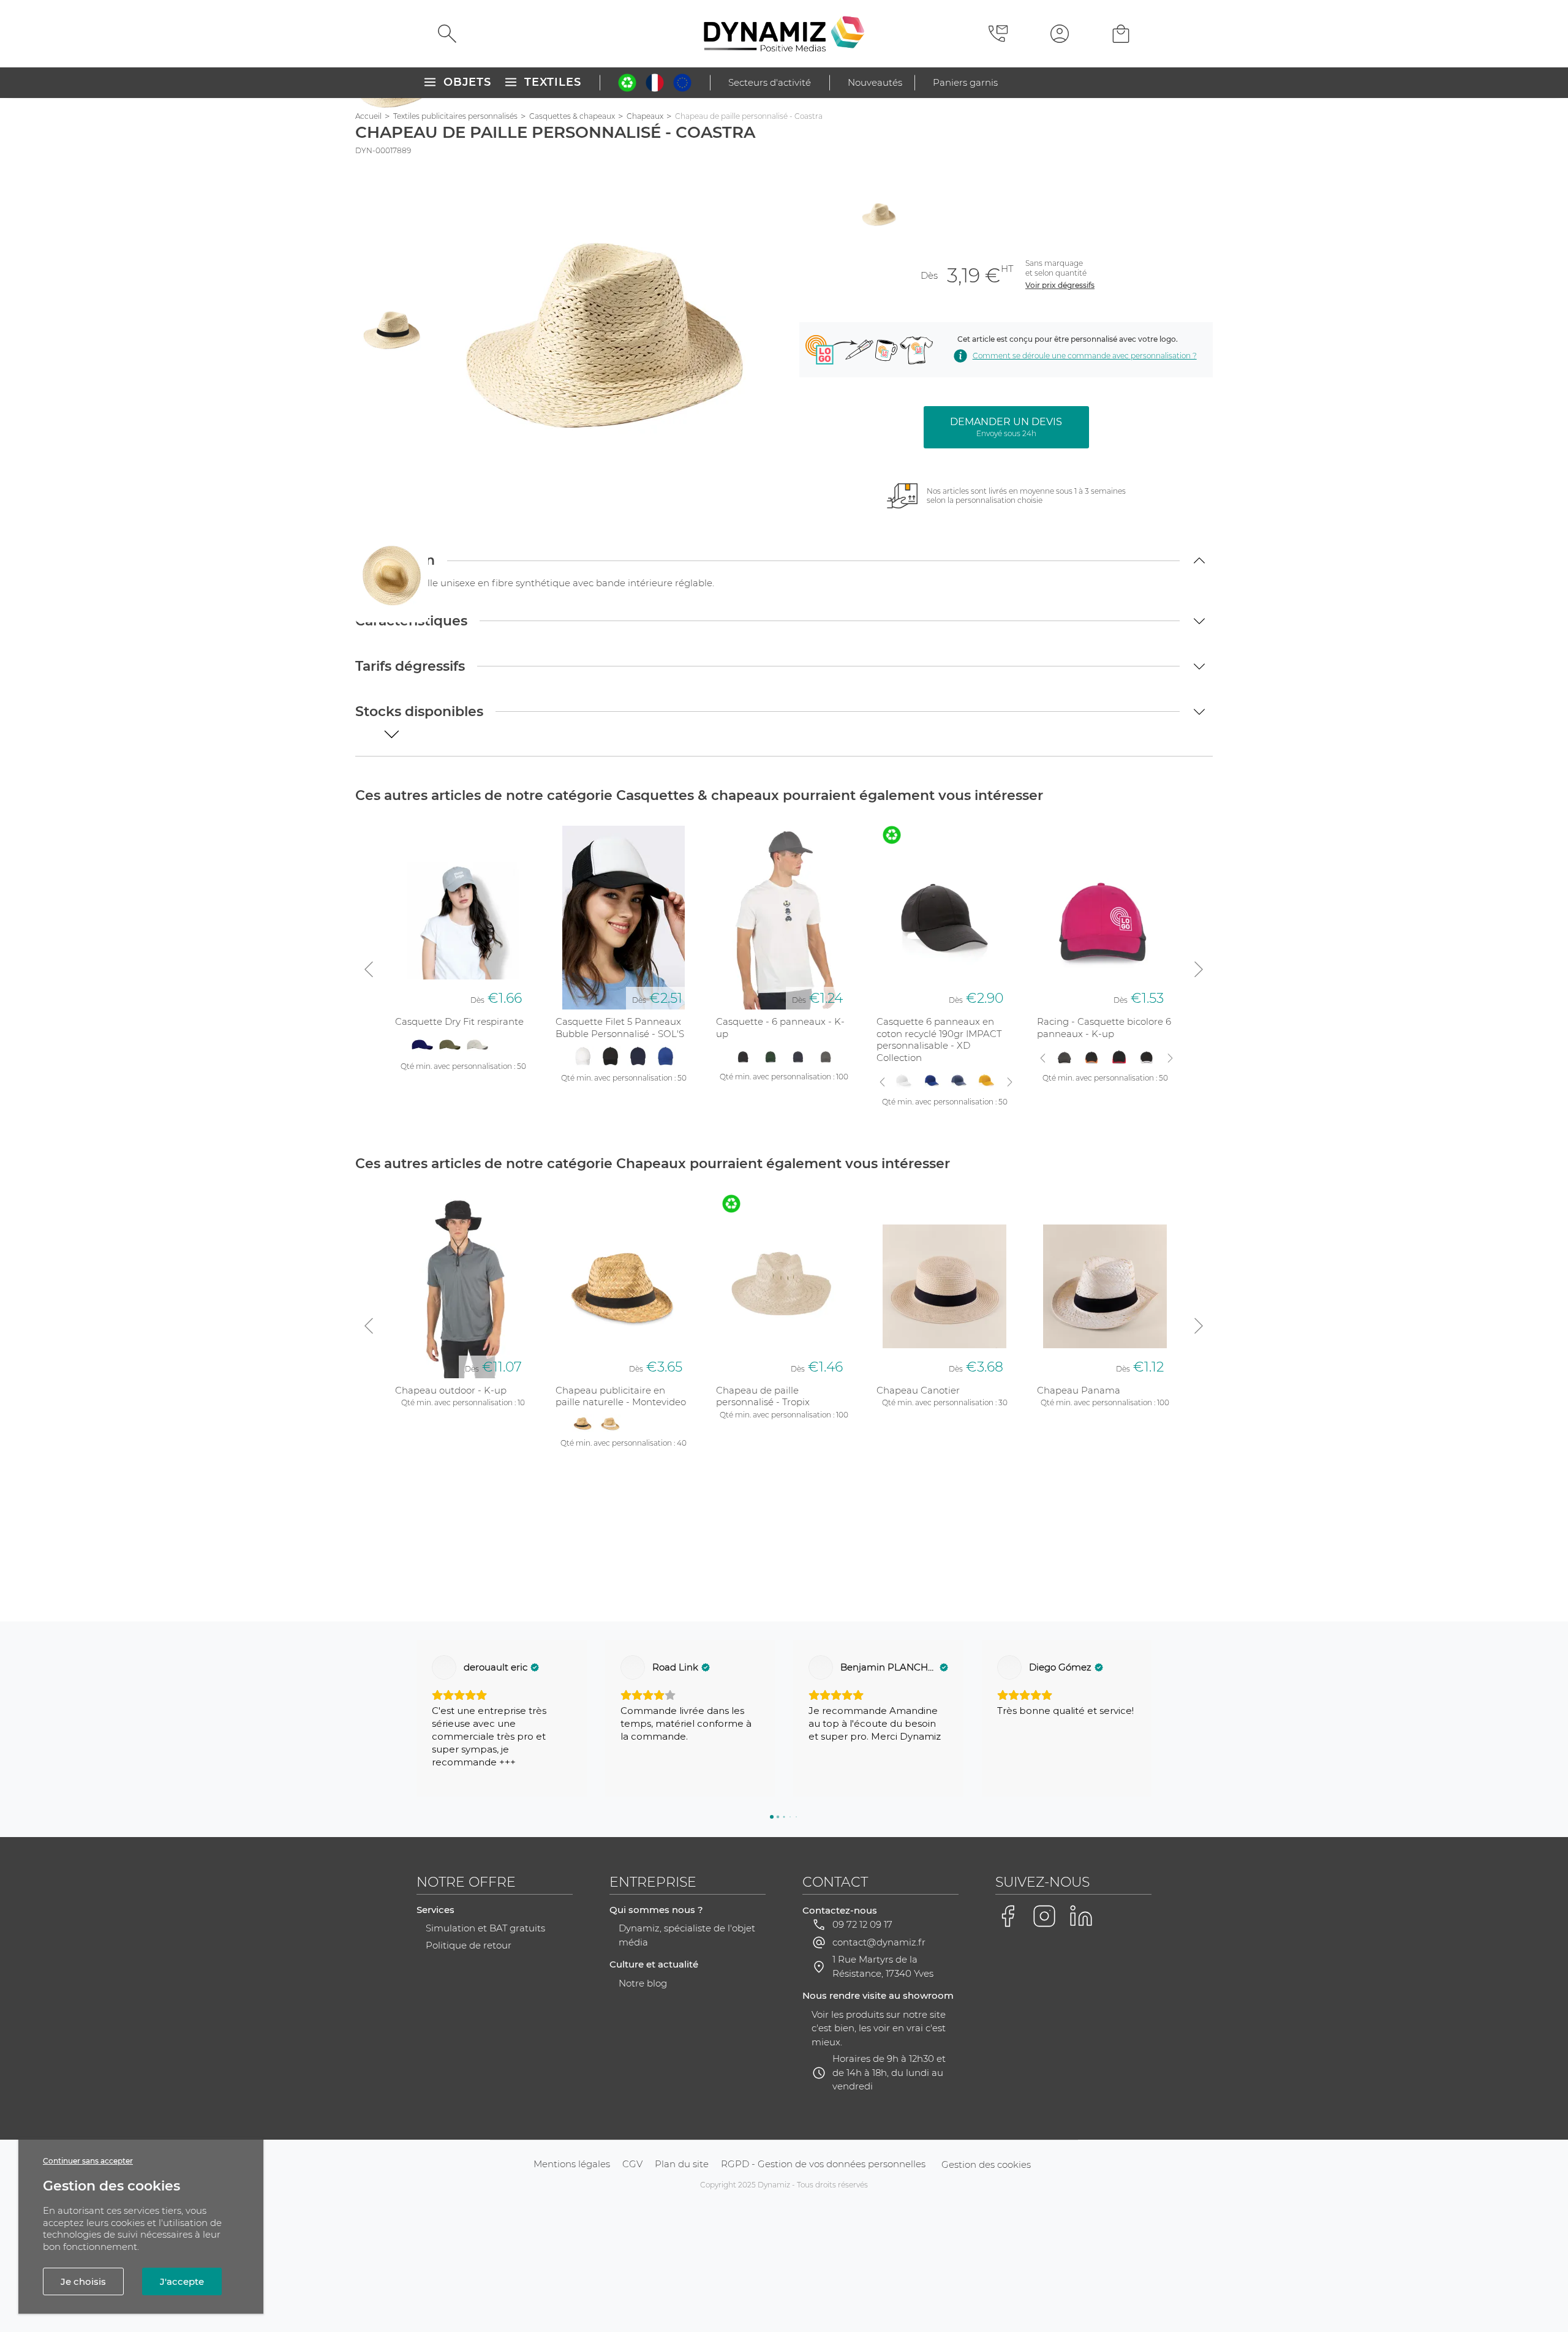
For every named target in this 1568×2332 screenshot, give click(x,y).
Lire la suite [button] (1023, 1775)
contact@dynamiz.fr (879, 1942)
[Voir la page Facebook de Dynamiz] (1008, 1916)
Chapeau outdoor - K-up (451, 1390)
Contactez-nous (840, 1910)
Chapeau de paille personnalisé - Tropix (763, 1396)
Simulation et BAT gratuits (485, 1928)
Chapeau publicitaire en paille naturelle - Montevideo (621, 1396)
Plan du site (682, 2164)
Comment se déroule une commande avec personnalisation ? (1084, 356)
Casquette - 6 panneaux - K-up (780, 1028)
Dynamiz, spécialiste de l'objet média (687, 1935)
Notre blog (643, 1983)
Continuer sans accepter (88, 2161)
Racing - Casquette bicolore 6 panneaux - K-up (1104, 1028)
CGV (632, 2164)
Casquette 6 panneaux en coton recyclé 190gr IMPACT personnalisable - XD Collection (939, 1040)
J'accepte (182, 2281)
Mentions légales (572, 2164)
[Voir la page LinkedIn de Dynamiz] (1081, 1916)
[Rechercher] (447, 34)
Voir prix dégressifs (1060, 285)
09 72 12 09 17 (862, 1924)
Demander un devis (1006, 427)
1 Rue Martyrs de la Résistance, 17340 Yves (883, 1966)
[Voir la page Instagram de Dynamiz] (1044, 1916)
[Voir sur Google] (444, 1667)
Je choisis (83, 2281)
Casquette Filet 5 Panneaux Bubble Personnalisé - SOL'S (620, 1028)
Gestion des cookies (986, 2164)
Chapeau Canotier (918, 1390)
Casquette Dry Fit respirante (459, 1021)
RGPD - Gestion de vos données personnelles (823, 2164)
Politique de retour (469, 1945)
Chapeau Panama (1079, 1390)
